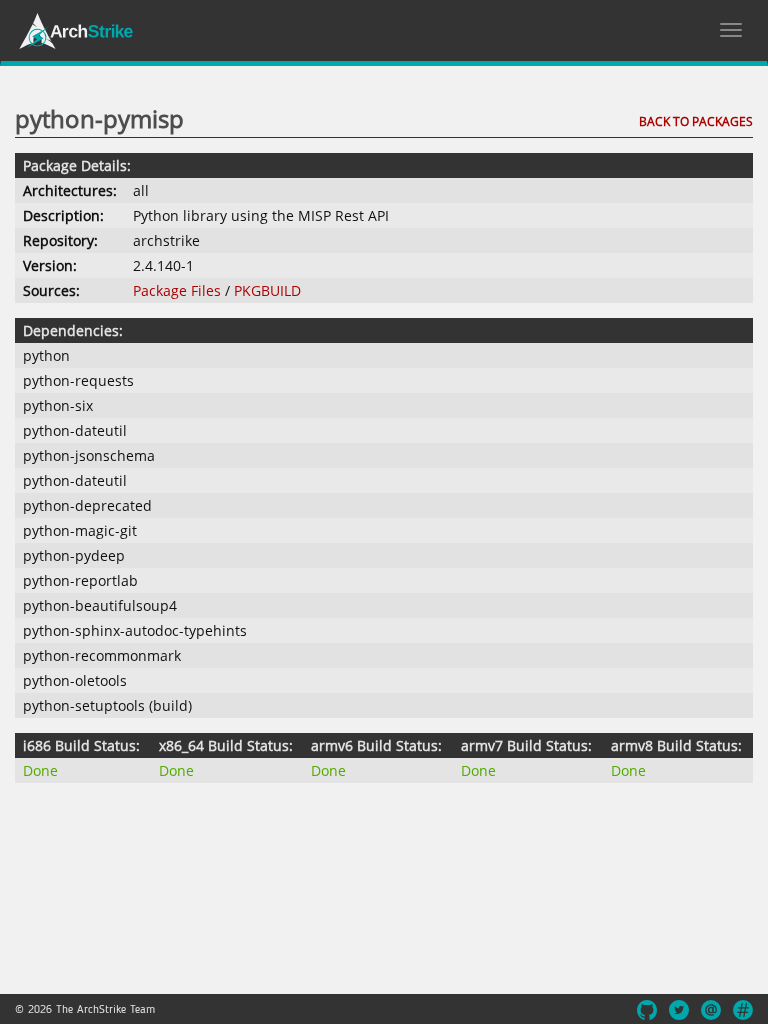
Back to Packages (696, 121)
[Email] (711, 1010)
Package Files (177, 290)
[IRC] (743, 1010)
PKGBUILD (267, 290)
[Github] (647, 1010)
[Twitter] (679, 1010)
